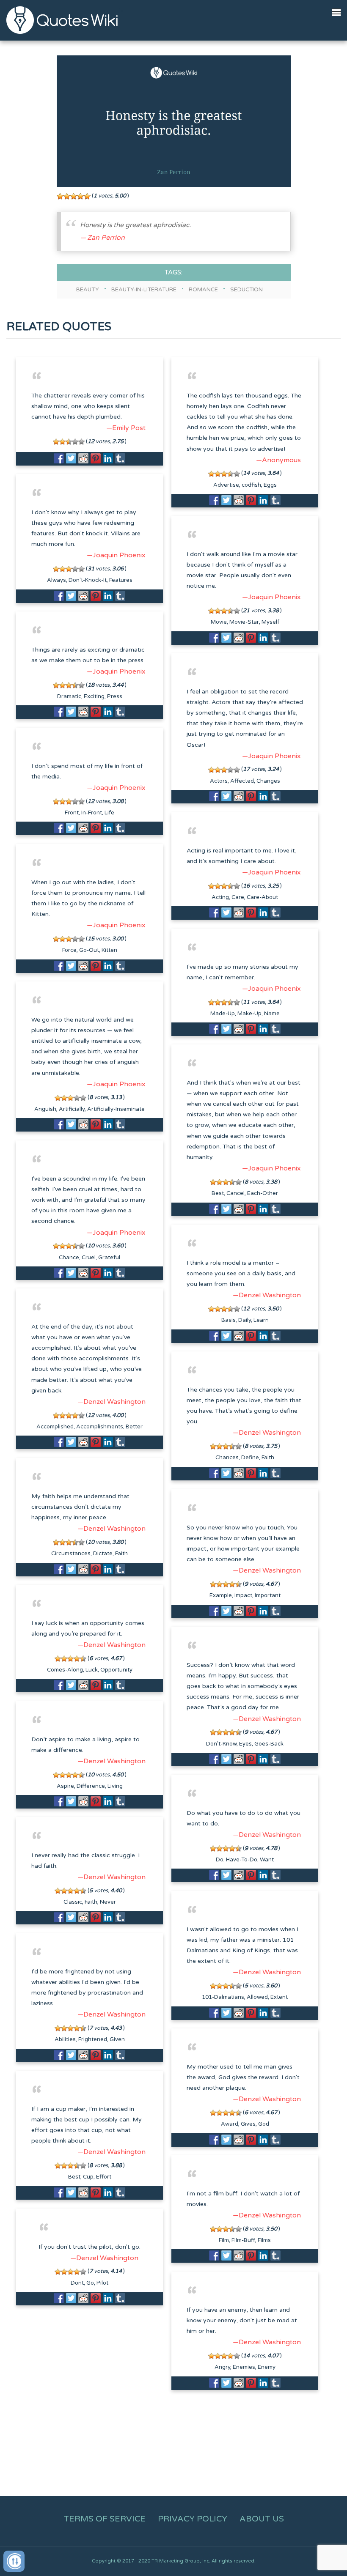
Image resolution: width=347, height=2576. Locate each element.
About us (262, 2519)
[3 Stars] (74, 196)
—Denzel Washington (267, 1295)
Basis (229, 1320)
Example (221, 1595)
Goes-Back (269, 1744)
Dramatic (69, 696)
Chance (69, 1258)
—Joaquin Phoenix (116, 555)
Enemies (244, 2367)
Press (115, 696)
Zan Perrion (106, 238)
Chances (227, 1458)
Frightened (93, 2039)
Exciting (94, 696)
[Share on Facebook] (59, 458)
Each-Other (263, 1193)
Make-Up (249, 1014)
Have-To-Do (242, 1860)
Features (121, 580)
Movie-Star (244, 622)
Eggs (270, 485)
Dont (77, 2283)
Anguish (45, 1109)
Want (267, 1860)
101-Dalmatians (223, 1997)
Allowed (257, 1997)
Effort (104, 2177)
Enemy (267, 2367)
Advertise (226, 485)
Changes (268, 781)
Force (69, 950)
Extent (279, 1997)
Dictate (103, 1554)
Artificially (72, 1109)
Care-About (262, 897)
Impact (243, 1595)
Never (108, 1902)
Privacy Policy (193, 2519)
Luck (92, 1670)
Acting (220, 897)
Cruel (89, 1258)
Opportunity (116, 1670)
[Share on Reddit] (83, 458)
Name (272, 1014)
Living (115, 1786)
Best (218, 1193)
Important (268, 1595)
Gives (248, 2124)
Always (56, 580)
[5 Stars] (87, 196)
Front (72, 813)
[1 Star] (60, 196)
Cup (88, 2177)
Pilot (102, 2283)
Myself (270, 622)
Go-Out (89, 950)
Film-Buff (243, 2240)
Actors (219, 781)
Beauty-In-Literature (144, 290)
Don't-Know (221, 1744)
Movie (219, 622)
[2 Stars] (67, 196)
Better (134, 1427)
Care (238, 897)
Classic (73, 1902)
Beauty (88, 290)
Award (230, 2124)
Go (90, 2283)
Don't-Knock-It (88, 580)
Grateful (109, 1258)
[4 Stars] (80, 196)
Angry (222, 2367)
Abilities (65, 2039)
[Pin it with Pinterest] (96, 458)
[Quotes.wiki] (62, 20)
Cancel (235, 1193)
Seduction (246, 290)
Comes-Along (65, 1670)
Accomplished (55, 1427)
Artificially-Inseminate (116, 1109)
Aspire (65, 1786)
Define (250, 1458)
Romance (203, 290)
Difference (91, 1786)
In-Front (92, 813)
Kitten (109, 950)
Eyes (245, 1744)
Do (220, 1860)
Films (264, 2240)
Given (117, 2039)
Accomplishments (100, 1427)
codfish (251, 485)
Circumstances (71, 1554)
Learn (261, 1320)
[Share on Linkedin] (108, 458)
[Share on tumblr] (120, 458)
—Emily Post (126, 428)
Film (224, 2240)
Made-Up (223, 1014)
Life (109, 813)
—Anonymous (278, 460)
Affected (242, 781)
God (264, 2124)
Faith (268, 1458)
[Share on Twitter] (71, 458)
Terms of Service (105, 2519)
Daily (245, 1320)
